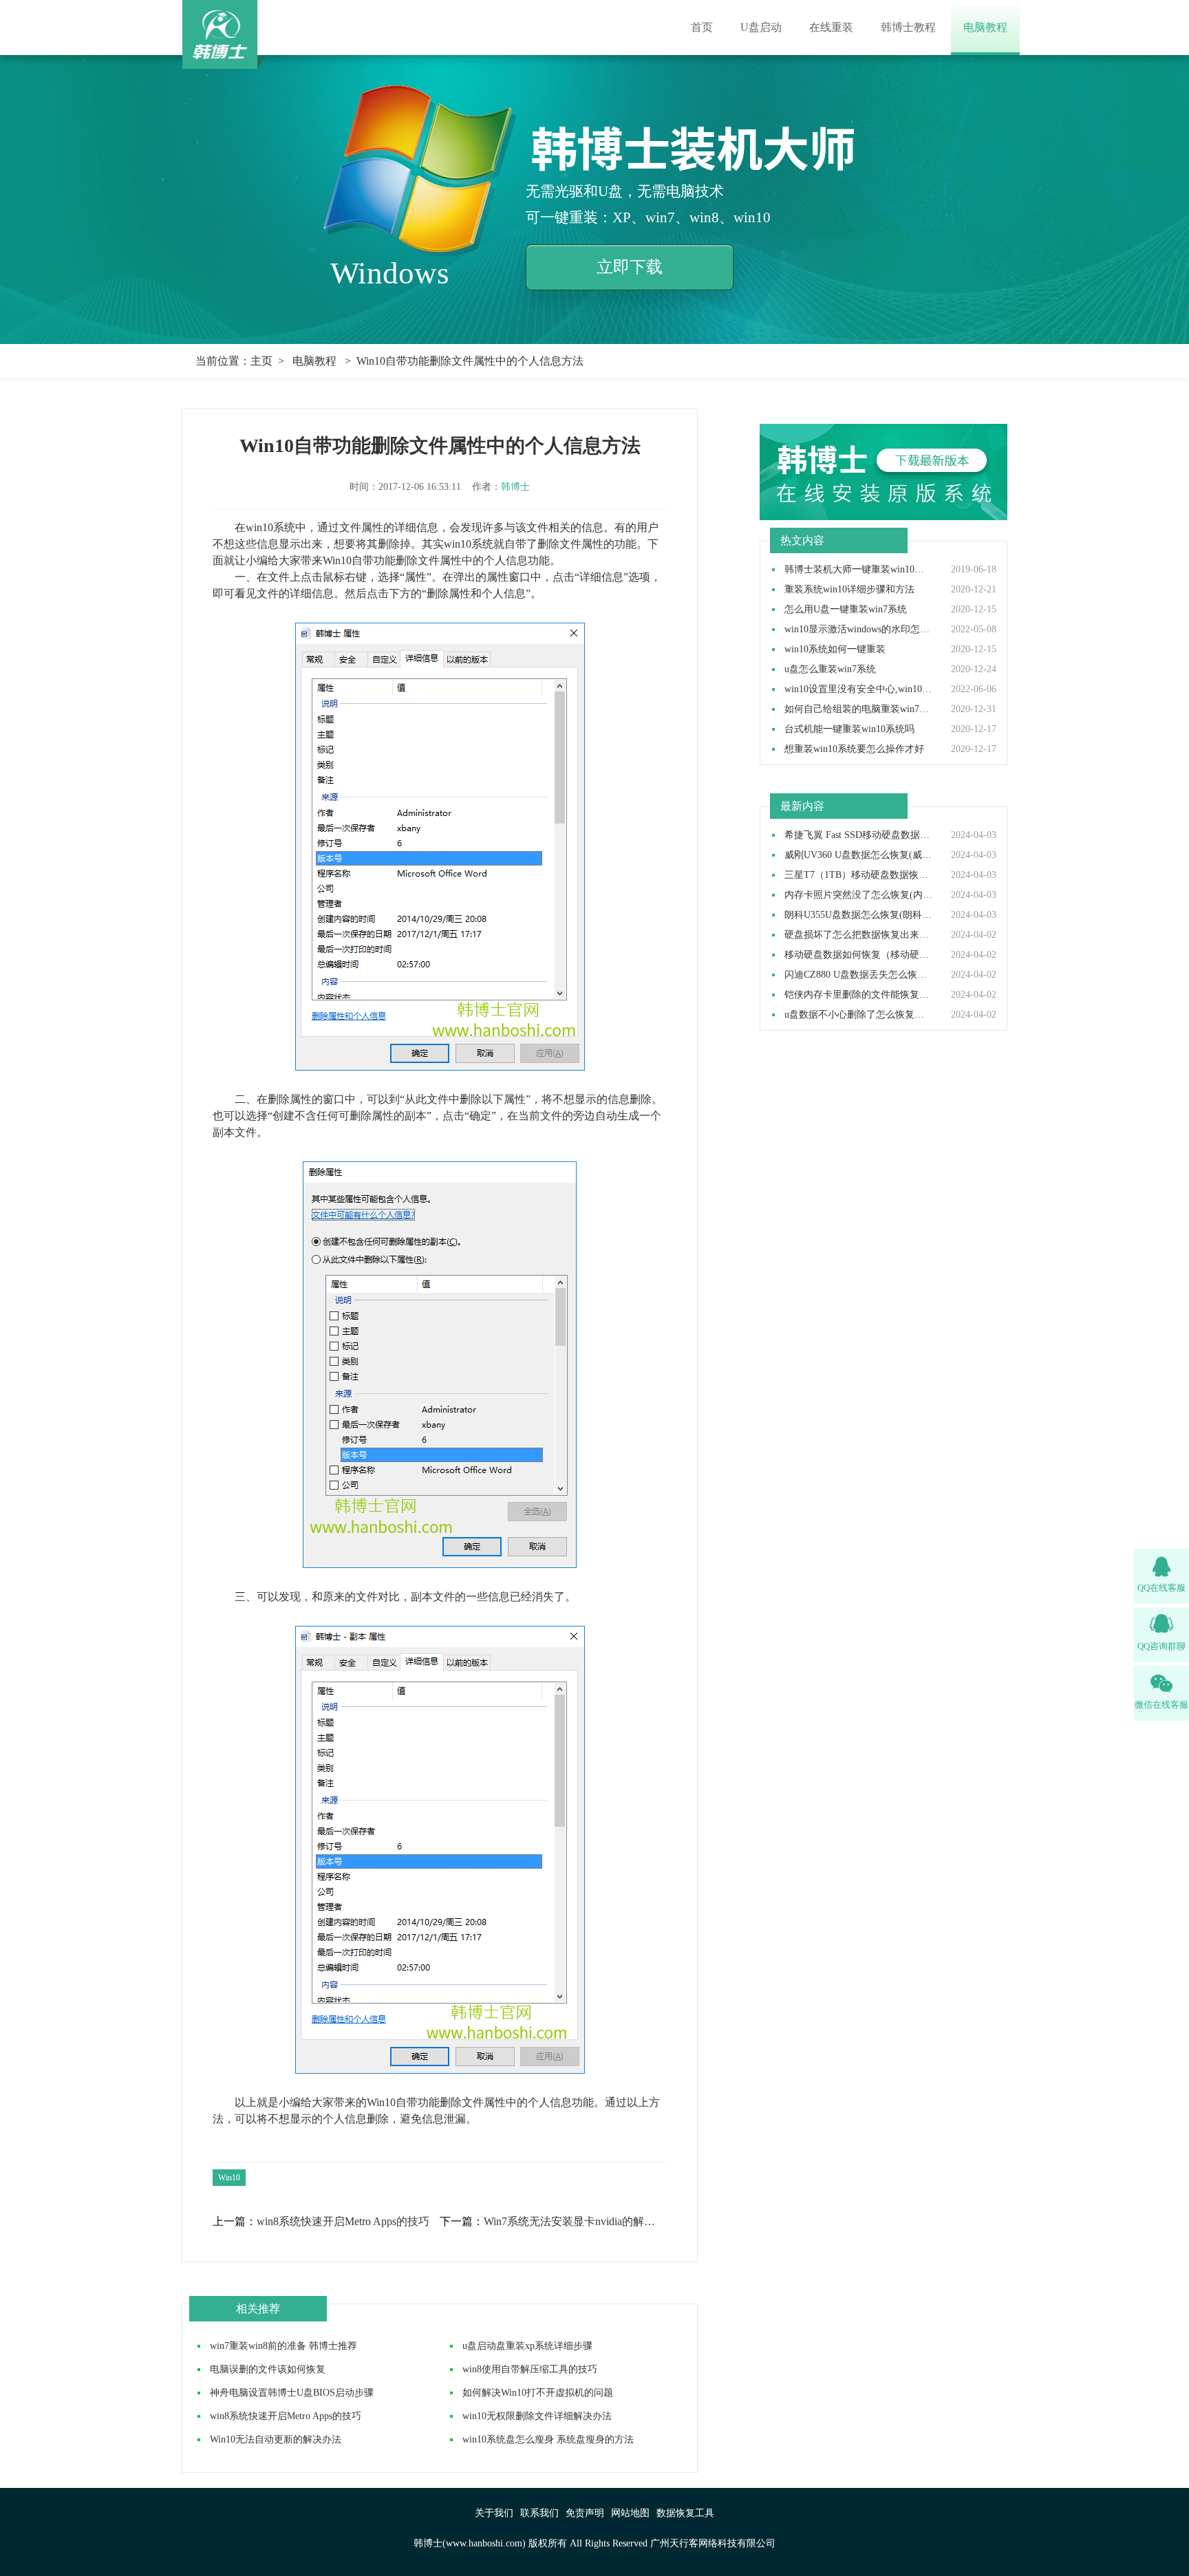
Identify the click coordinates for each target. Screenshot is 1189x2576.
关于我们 (494, 2513)
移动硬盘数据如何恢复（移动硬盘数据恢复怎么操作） (859, 955)
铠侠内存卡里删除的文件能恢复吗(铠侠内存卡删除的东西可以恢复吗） (859, 995)
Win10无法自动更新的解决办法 (276, 2439)
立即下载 (630, 267)
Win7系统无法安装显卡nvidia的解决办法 (575, 2222)
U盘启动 (761, 27)
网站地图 (630, 2513)
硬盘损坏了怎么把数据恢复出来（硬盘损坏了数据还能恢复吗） (859, 935)
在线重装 (831, 27)
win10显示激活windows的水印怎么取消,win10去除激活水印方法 (859, 630)
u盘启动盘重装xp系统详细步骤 (527, 2346)
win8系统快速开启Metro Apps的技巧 (343, 2222)
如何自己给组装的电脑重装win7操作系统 (859, 709)
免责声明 (585, 2513)
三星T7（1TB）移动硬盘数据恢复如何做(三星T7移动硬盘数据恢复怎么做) (859, 875)
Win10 (229, 2178)
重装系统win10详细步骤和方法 (849, 590)
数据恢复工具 (685, 2513)
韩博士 (515, 487)
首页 (702, 27)
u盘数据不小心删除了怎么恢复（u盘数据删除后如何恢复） (859, 1015)
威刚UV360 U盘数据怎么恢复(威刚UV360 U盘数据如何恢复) (859, 855)
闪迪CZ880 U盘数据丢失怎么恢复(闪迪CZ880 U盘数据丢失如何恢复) (859, 975)
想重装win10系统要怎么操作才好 (854, 749)
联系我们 (539, 2513)
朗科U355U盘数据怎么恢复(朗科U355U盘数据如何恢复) (859, 915)
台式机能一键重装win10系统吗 (849, 729)
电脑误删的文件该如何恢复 (268, 2369)
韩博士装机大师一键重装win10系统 (859, 570)
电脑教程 (985, 27)
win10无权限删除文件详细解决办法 (537, 2416)
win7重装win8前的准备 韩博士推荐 (283, 2346)
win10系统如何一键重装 (835, 650)
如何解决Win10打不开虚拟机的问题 (538, 2393)
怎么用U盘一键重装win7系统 (846, 610)
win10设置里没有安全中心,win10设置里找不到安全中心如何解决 (859, 689)
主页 (261, 361)
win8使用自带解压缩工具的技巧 (530, 2369)
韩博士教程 (908, 27)
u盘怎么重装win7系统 (830, 669)
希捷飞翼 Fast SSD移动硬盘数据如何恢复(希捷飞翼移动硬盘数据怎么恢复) (859, 835)
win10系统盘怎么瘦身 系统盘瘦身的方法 (548, 2439)
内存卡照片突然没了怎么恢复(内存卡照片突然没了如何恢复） (859, 895)
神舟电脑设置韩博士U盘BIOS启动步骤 (292, 2393)
